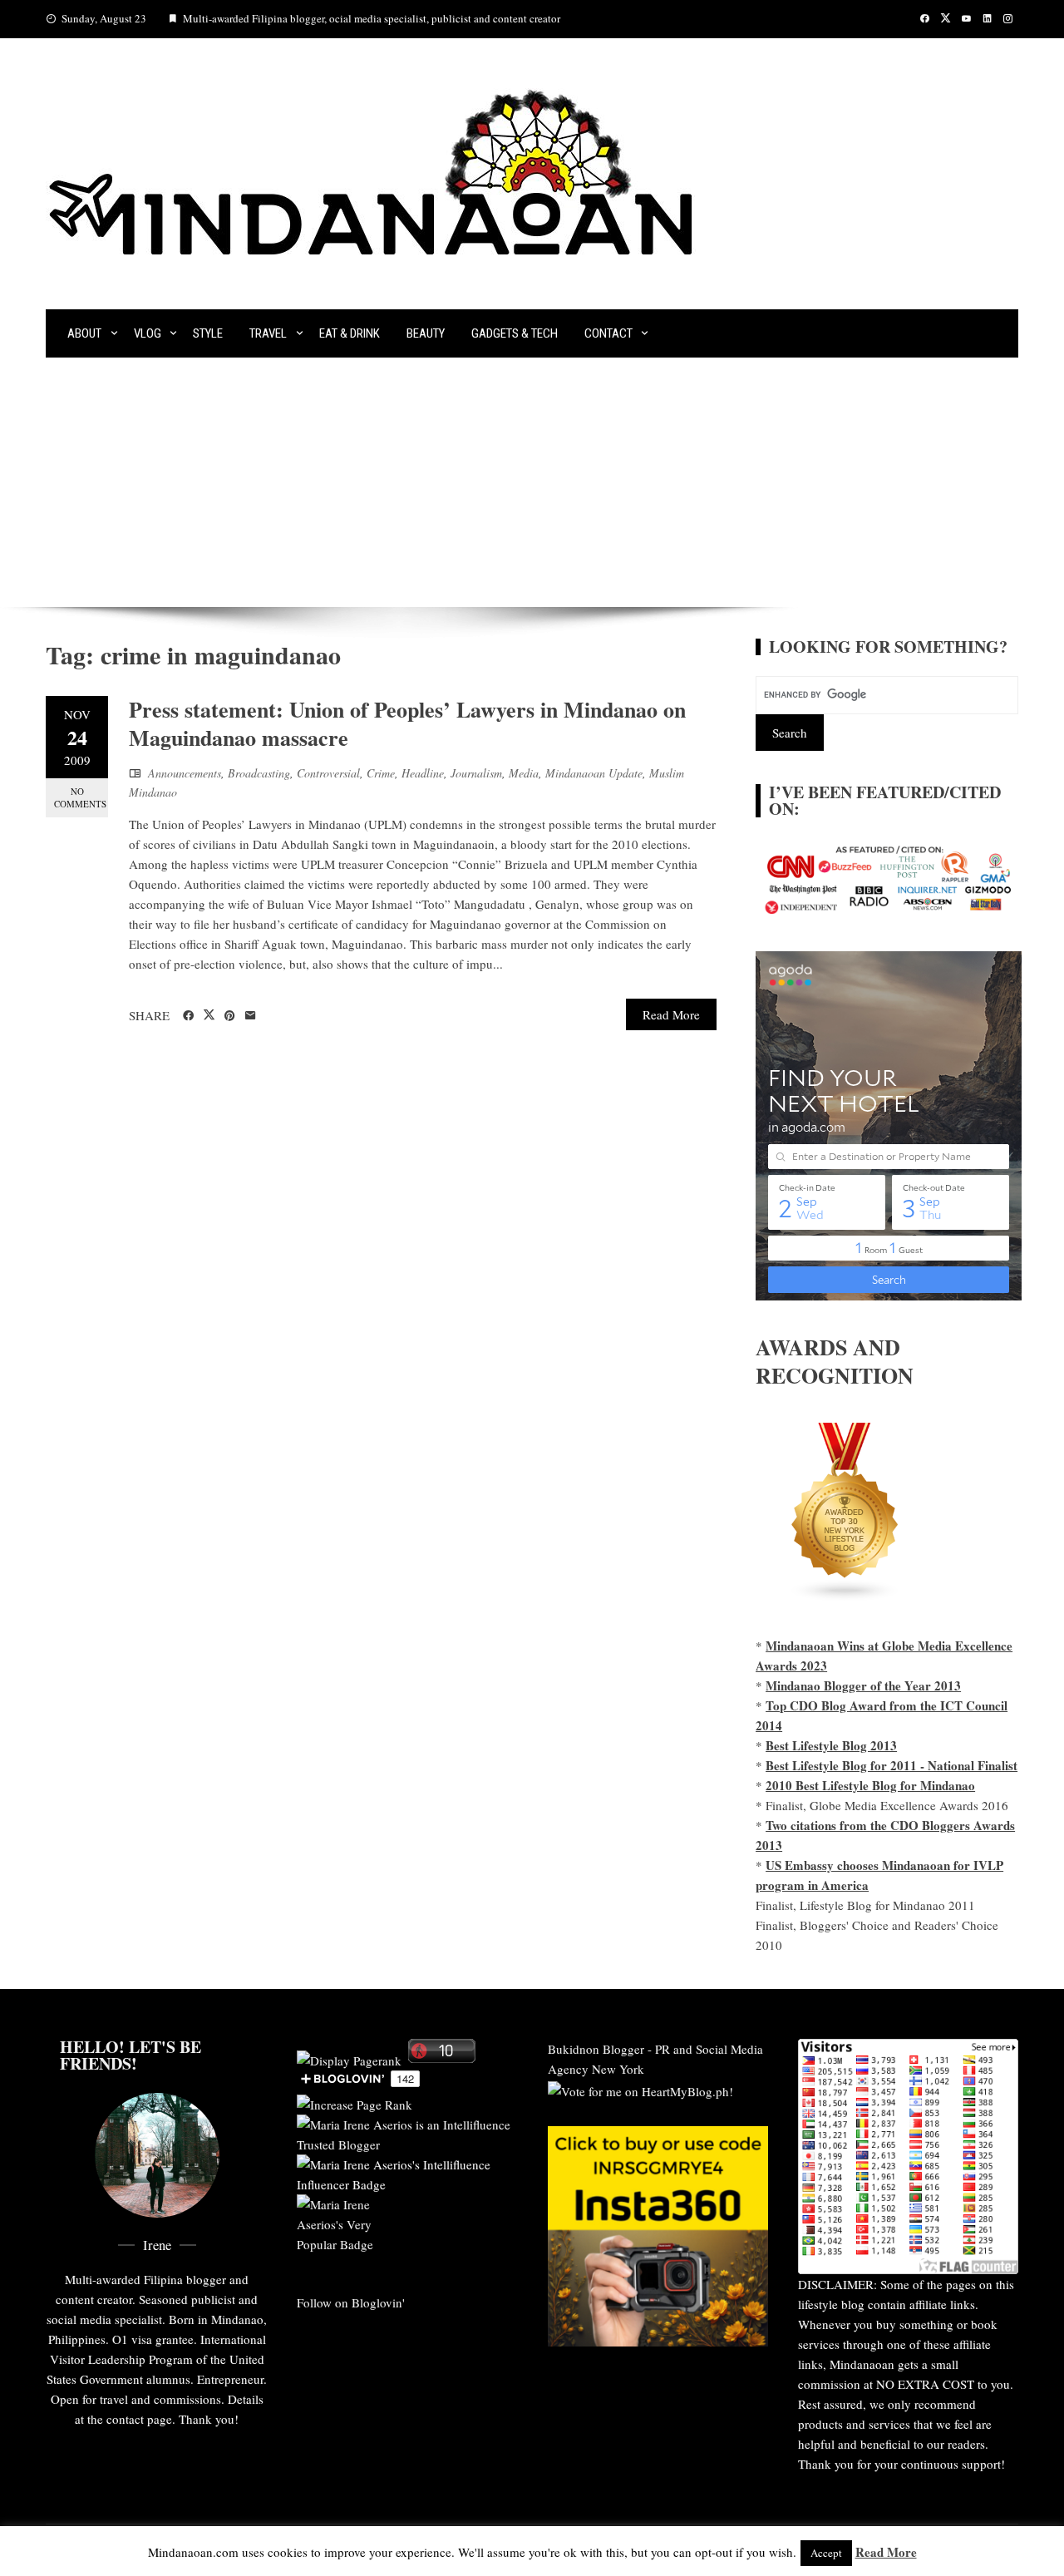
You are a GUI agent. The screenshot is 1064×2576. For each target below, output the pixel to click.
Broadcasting (259, 773)
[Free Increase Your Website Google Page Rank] (355, 2102)
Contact (608, 333)
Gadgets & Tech (515, 333)
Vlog (148, 333)
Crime (381, 773)
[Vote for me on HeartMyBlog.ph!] (640, 2089)
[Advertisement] (532, 482)
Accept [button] (826, 2553)
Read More (671, 1014)
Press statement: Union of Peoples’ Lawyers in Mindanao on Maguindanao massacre (407, 723)
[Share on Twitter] (209, 1015)
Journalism (476, 773)
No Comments (80, 797)
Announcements (185, 773)
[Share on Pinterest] (230, 1016)
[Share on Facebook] (188, 1016)
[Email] (251, 1016)
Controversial (328, 773)
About (84, 333)
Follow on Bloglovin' (351, 2302)
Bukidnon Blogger (596, 2049)
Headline (423, 773)
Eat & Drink (350, 333)
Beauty (426, 333)
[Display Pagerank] (349, 2058)
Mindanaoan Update (594, 773)
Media (524, 773)
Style (208, 333)
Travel (268, 333)
